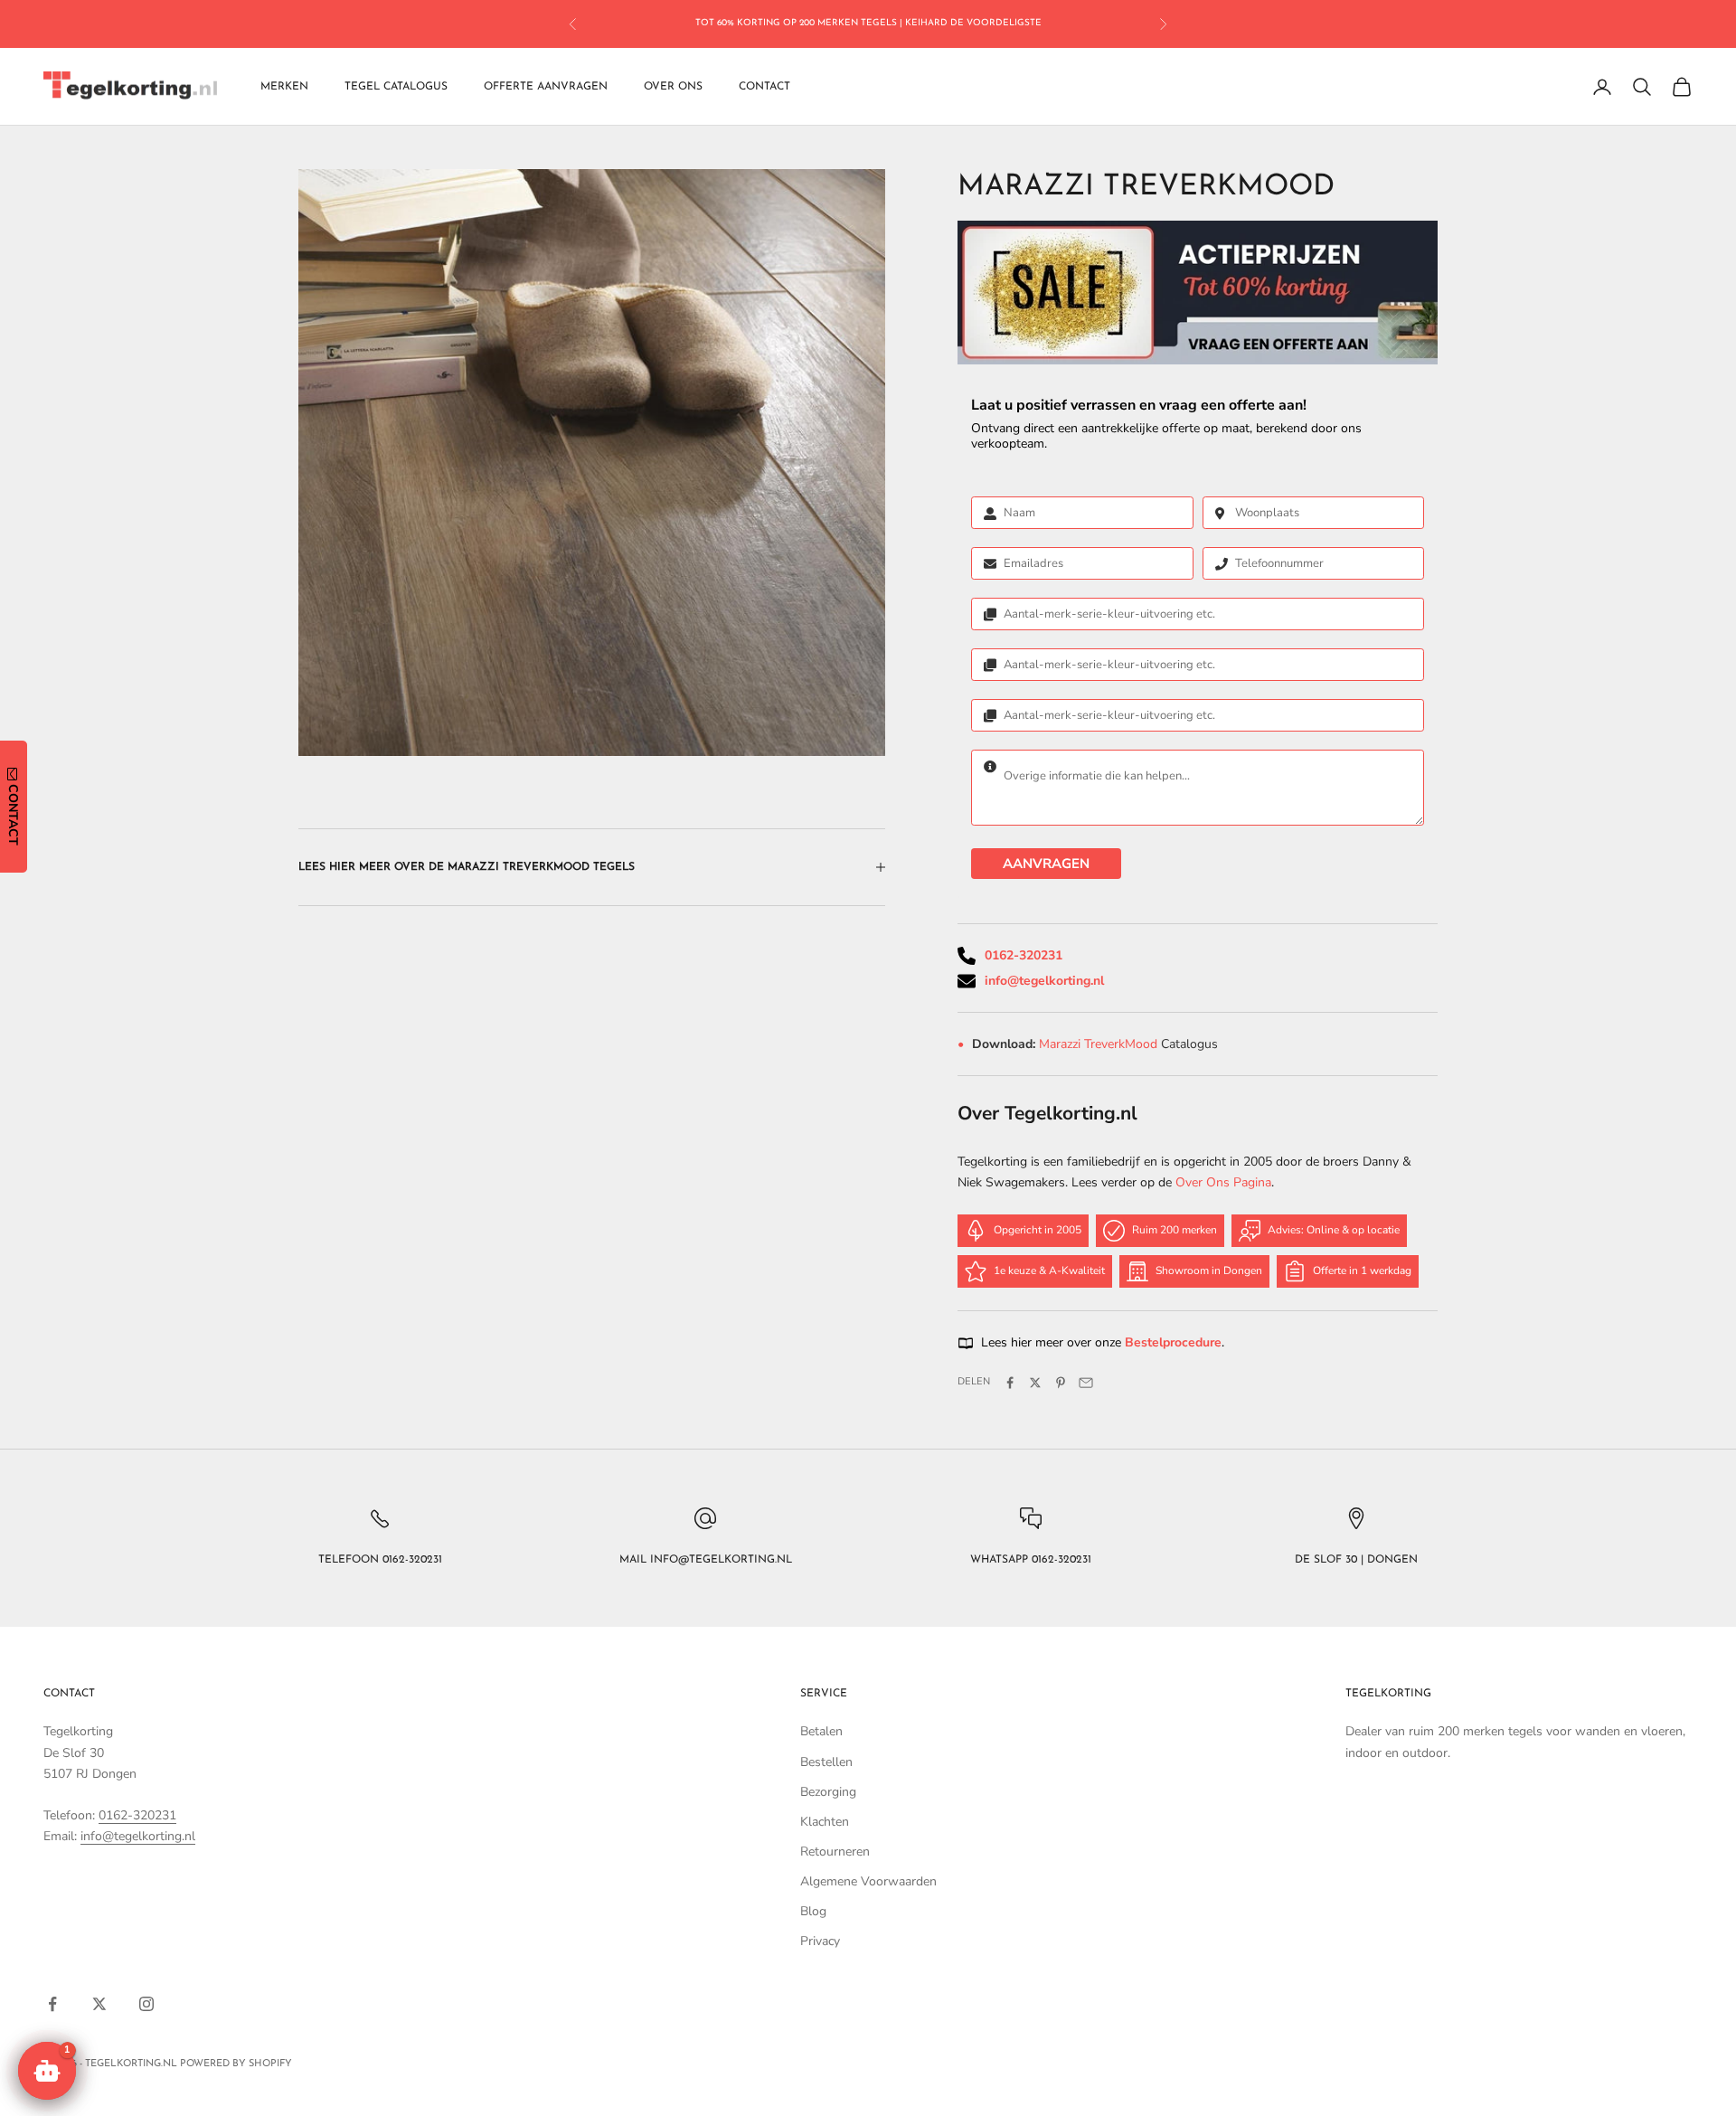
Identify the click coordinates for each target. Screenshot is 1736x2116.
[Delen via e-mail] (1086, 1383)
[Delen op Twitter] (1035, 1383)
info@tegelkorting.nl (1044, 981)
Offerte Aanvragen (546, 87)
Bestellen (826, 1762)
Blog (813, 1911)
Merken (284, 87)
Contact (764, 87)
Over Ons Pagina (1223, 1182)
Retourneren (835, 1851)
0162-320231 (1024, 955)
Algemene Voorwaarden (868, 1881)
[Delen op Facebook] (1010, 1383)
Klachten (825, 1822)
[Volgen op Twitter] (99, 2004)
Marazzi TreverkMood (1100, 1044)
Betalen (821, 1731)
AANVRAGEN (1046, 864)
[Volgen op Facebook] (52, 2004)
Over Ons (673, 87)
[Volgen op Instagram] (146, 2004)
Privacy (820, 1941)
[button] (47, 2071)
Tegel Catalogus (396, 87)
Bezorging (828, 1792)
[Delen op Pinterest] (1061, 1383)
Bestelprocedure (1173, 1342)
